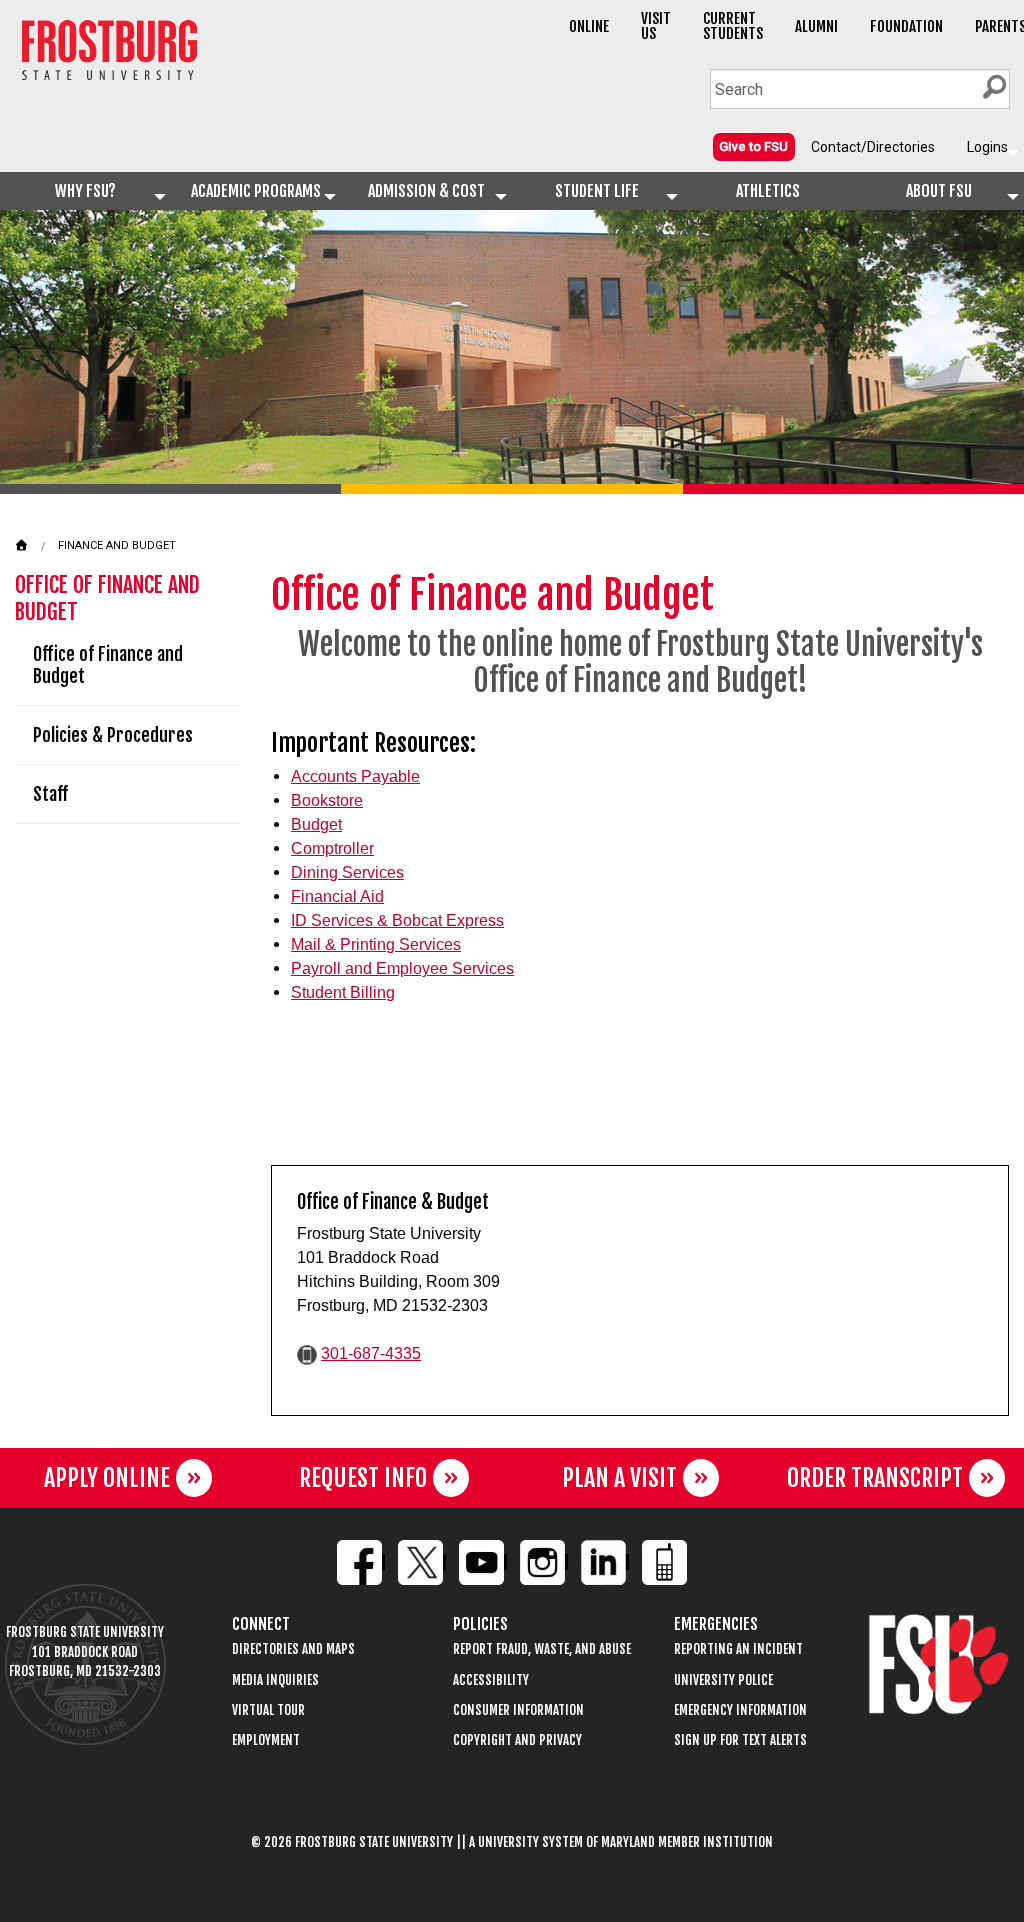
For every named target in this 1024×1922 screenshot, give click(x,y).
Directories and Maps (293, 1649)
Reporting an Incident (738, 1649)
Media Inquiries (275, 1680)
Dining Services (347, 872)
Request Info (363, 1478)
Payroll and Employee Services (402, 968)
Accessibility (491, 1680)
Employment (266, 1740)
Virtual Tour (268, 1710)
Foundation (906, 26)
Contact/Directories (873, 147)
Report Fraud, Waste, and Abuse (542, 1649)
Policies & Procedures (113, 735)
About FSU (939, 191)
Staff (50, 794)
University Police (723, 1680)
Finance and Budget (117, 545)
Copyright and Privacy (517, 1740)
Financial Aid (337, 896)
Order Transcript (875, 1478)
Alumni (816, 26)
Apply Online (107, 1478)
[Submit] (994, 87)
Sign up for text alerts (740, 1740)
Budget (316, 824)
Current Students (733, 26)
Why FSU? (85, 191)
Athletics (768, 191)
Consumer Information (518, 1710)
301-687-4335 (371, 1353)
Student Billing (343, 992)
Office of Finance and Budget (108, 665)
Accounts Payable (355, 776)
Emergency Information (740, 1710)
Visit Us (656, 26)
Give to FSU (753, 146)
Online (589, 26)
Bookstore (327, 800)
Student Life (597, 191)
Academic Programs (256, 191)
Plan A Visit (619, 1478)
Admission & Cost (426, 191)
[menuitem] (754, 146)
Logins (987, 147)
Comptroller (332, 848)
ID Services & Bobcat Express (397, 920)
